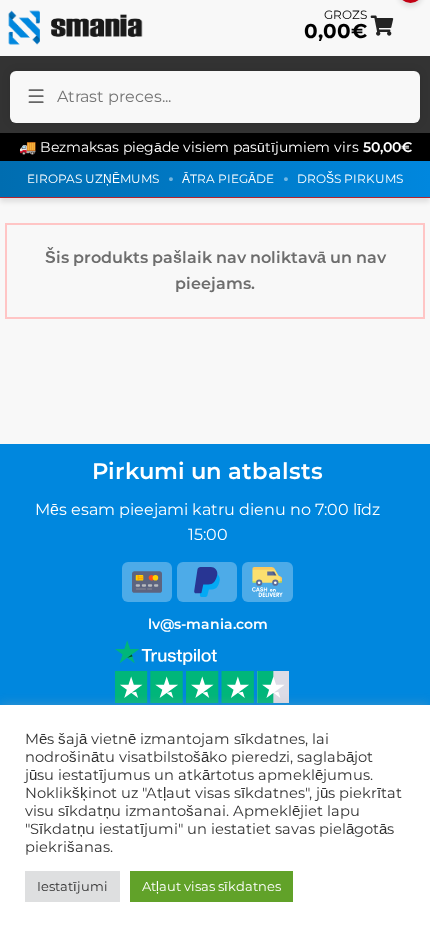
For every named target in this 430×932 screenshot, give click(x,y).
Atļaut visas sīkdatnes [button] (211, 886)
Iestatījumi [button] (72, 886)
